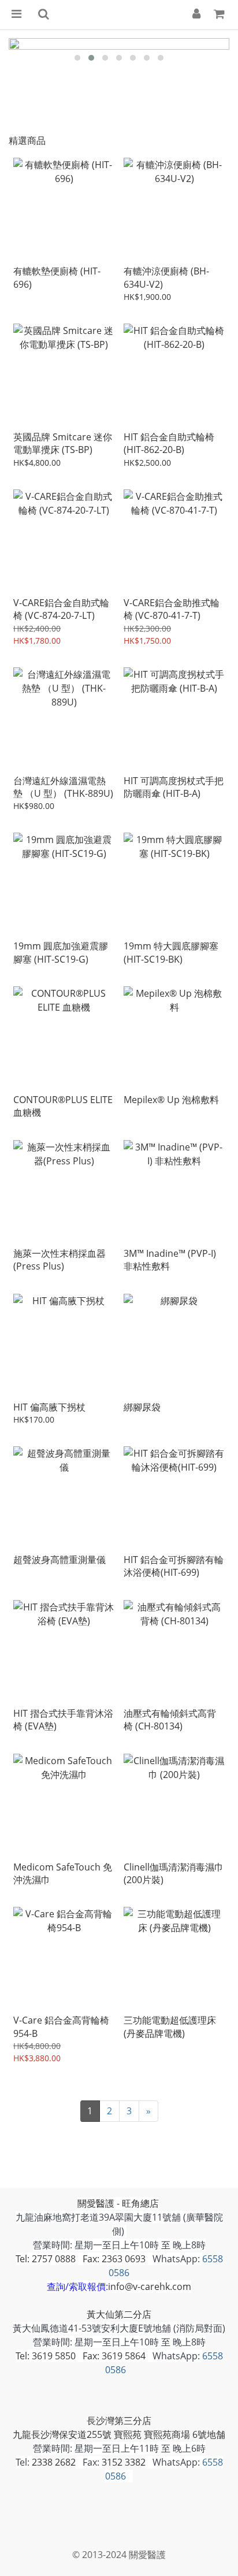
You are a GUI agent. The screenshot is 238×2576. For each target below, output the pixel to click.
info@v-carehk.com (150, 2287)
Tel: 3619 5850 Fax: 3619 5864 (81, 2356)
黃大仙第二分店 (119, 2314)
